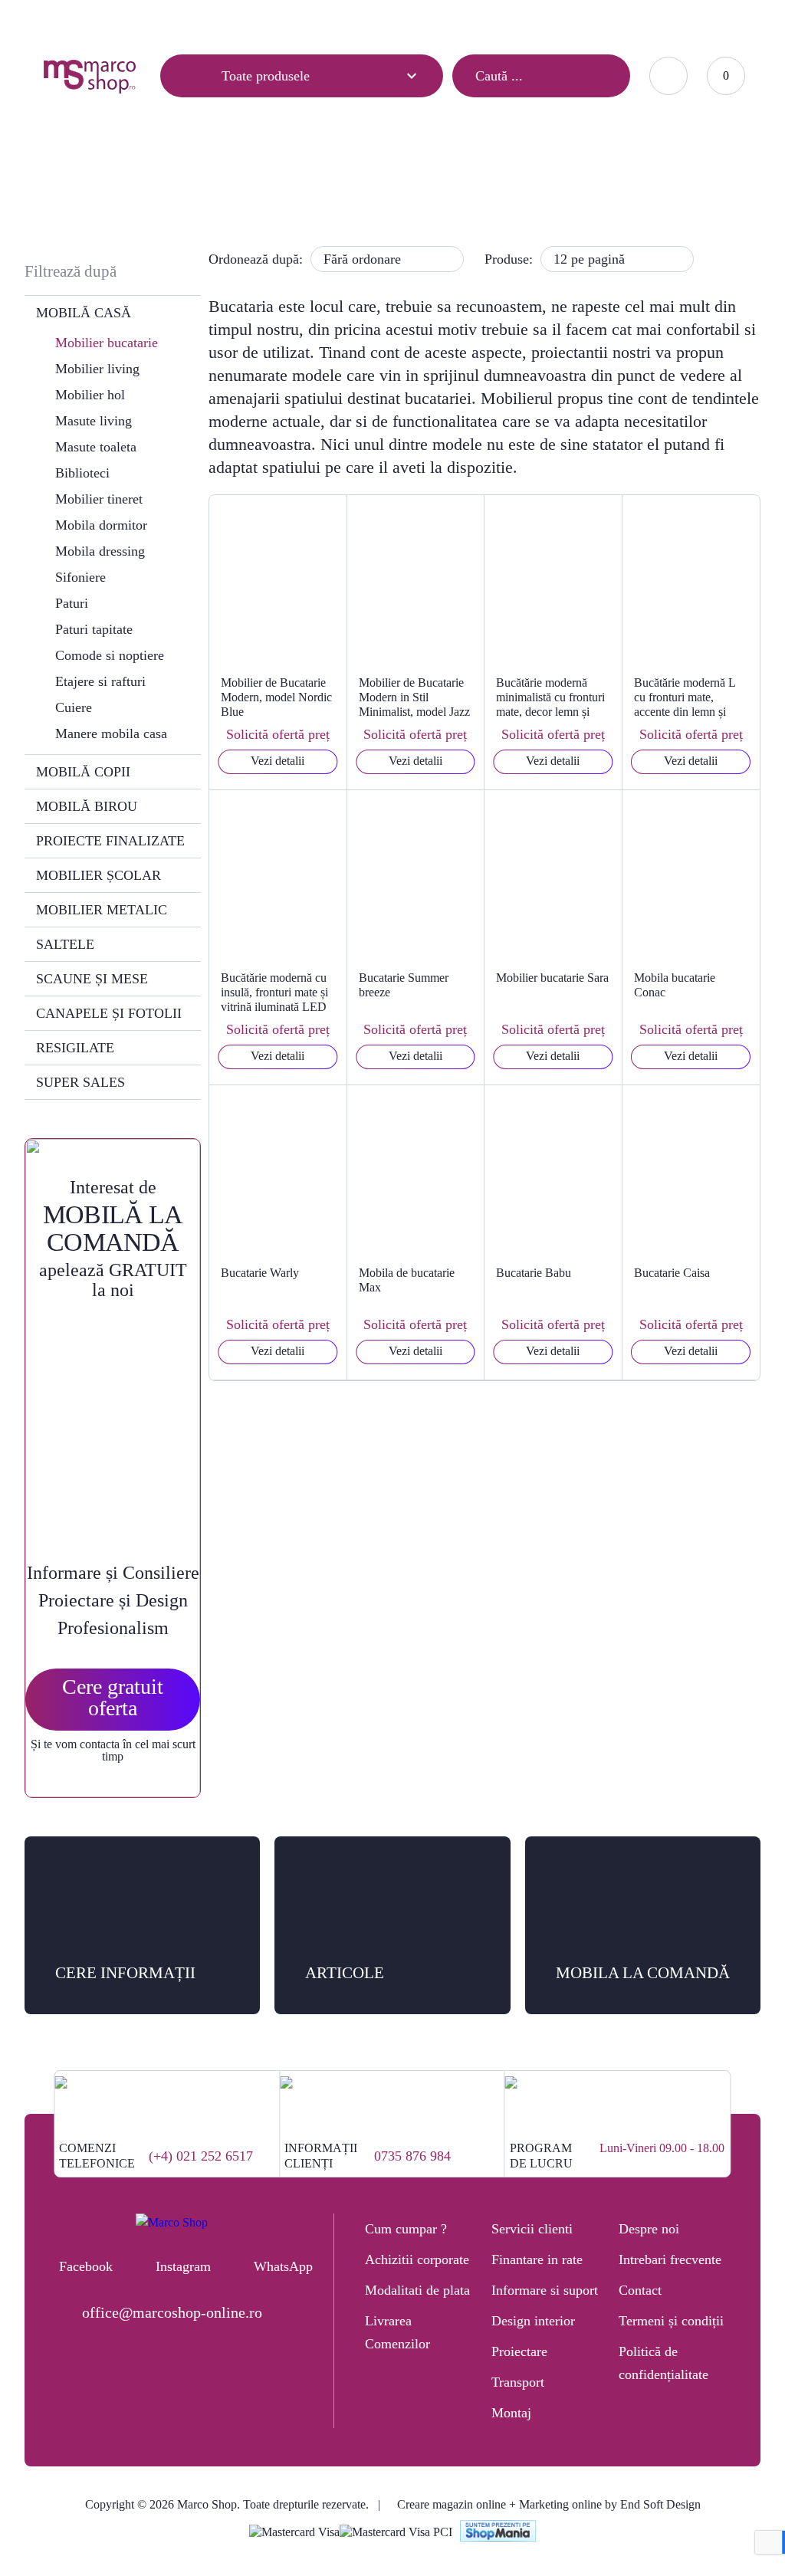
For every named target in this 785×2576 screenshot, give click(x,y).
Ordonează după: (256, 259)
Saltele (65, 944)
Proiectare (519, 2351)
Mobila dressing (100, 551)
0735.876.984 (530, 20)
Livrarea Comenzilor (397, 2332)
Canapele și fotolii (109, 1013)
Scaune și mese (92, 979)
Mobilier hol (90, 395)
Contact (202, 21)
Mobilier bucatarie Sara (552, 978)
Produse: (509, 259)
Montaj (511, 2413)
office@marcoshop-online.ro (172, 2312)
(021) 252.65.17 (438, 20)
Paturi (72, 603)
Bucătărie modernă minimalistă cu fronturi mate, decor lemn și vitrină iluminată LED (550, 697)
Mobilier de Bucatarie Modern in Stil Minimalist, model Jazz (414, 697)
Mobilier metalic (102, 910)
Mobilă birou (87, 806)
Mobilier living (97, 369)
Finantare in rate (537, 2259)
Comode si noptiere (110, 655)
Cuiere (74, 707)
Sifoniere (80, 577)
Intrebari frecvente (670, 2259)
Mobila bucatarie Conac (675, 985)
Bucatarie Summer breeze (404, 985)
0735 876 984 (412, 2156)
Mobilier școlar (99, 875)
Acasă (286, 181)
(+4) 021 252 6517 (201, 2156)
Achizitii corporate (417, 2259)
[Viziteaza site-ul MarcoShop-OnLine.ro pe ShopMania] (498, 2533)
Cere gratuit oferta (113, 1697)
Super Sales (80, 1082)
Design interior (533, 2321)
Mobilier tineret (99, 499)
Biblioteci (82, 473)
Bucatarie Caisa (672, 1273)
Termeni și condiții (671, 2321)
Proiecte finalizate (110, 841)
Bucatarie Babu (534, 1273)
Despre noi (649, 2229)
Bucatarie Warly (260, 1273)
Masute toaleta (96, 447)
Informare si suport (545, 2290)
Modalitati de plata (417, 2290)
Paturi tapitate (94, 629)
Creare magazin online (452, 2504)
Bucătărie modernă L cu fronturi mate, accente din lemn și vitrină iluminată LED (687, 697)
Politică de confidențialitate (663, 2363)
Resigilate (75, 1048)
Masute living (94, 421)
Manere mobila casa (111, 733)
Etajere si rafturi (100, 681)
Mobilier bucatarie (107, 343)
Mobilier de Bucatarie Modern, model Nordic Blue (276, 697)
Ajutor (132, 21)
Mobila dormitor (101, 525)
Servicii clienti (532, 2229)
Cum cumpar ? (406, 2229)
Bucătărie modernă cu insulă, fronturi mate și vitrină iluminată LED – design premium (274, 993)
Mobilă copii (83, 772)
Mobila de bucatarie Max (407, 1280)
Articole (61, 21)
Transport (518, 2382)
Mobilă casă (352, 181)
